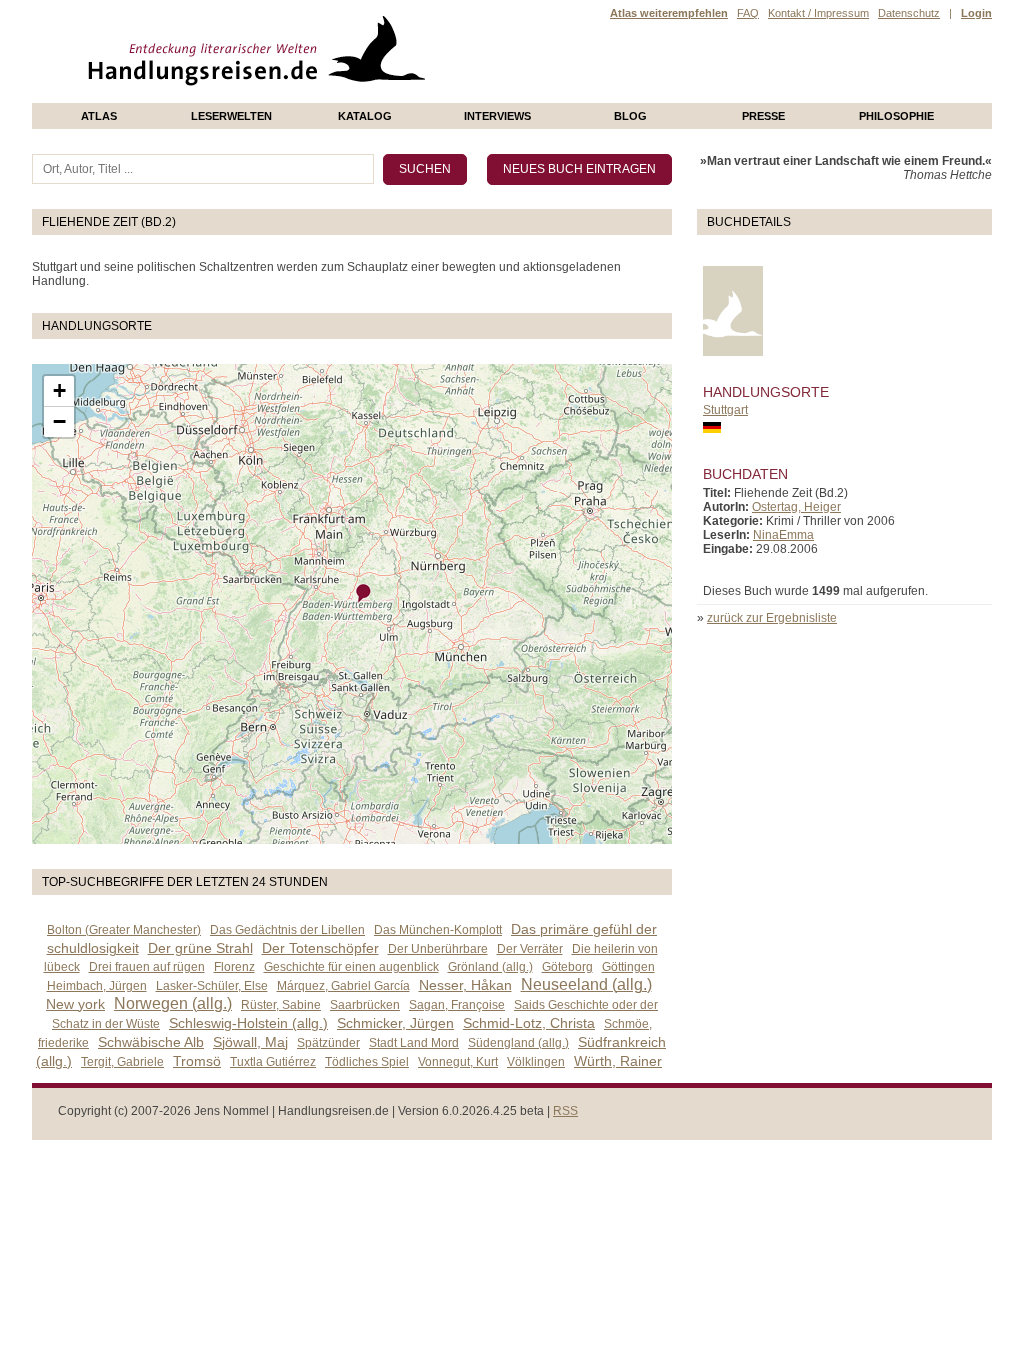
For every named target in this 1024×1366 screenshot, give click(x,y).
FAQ (748, 13)
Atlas (99, 116)
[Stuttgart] (364, 593)
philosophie (896, 116)
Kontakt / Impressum (818, 13)
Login (976, 13)
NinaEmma (783, 535)
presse (763, 116)
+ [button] (59, 390)
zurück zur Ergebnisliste (772, 618)
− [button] (59, 421)
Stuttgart (725, 410)
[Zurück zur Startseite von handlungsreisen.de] (402, 96)
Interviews (497, 116)
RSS (565, 1111)
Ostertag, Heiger (796, 507)
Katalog (365, 116)
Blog (630, 116)
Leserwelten (231, 116)
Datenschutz (909, 13)
